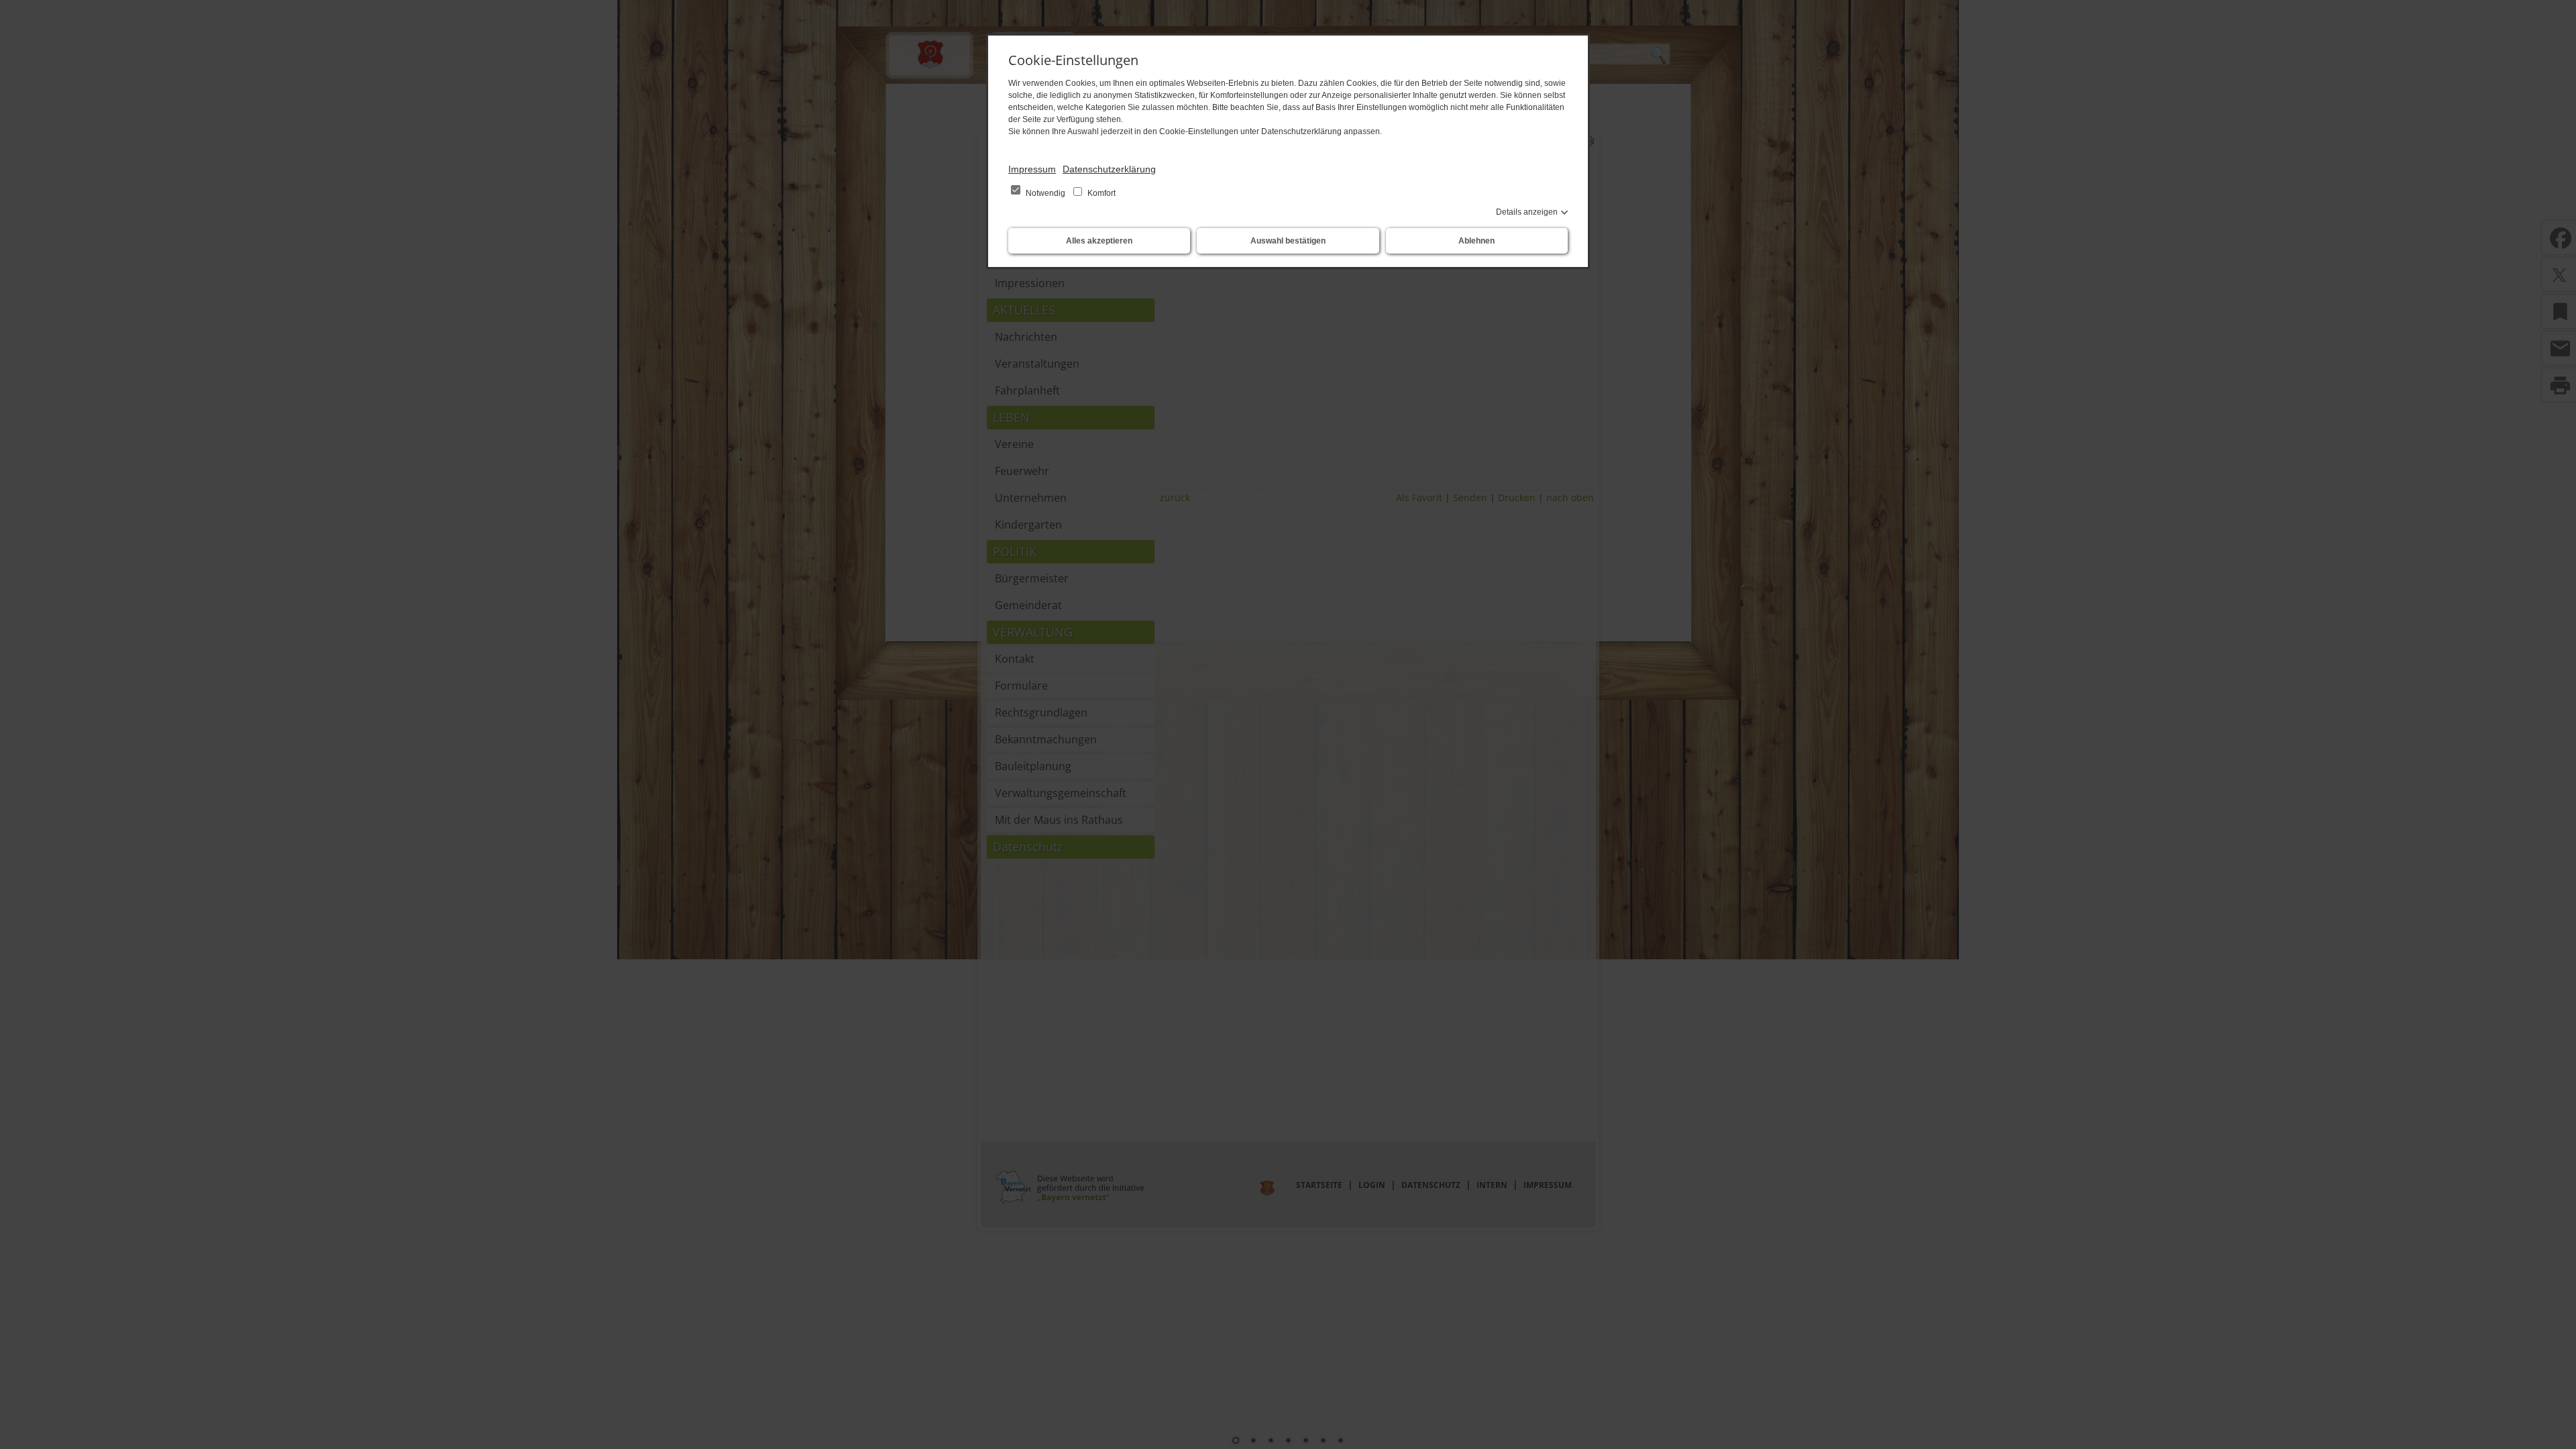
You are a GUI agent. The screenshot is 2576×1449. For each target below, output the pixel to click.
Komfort (1101, 193)
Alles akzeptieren (1099, 241)
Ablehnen (1477, 241)
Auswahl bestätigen (1288, 241)
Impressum (1032, 169)
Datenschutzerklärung (1109, 169)
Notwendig (1045, 193)
